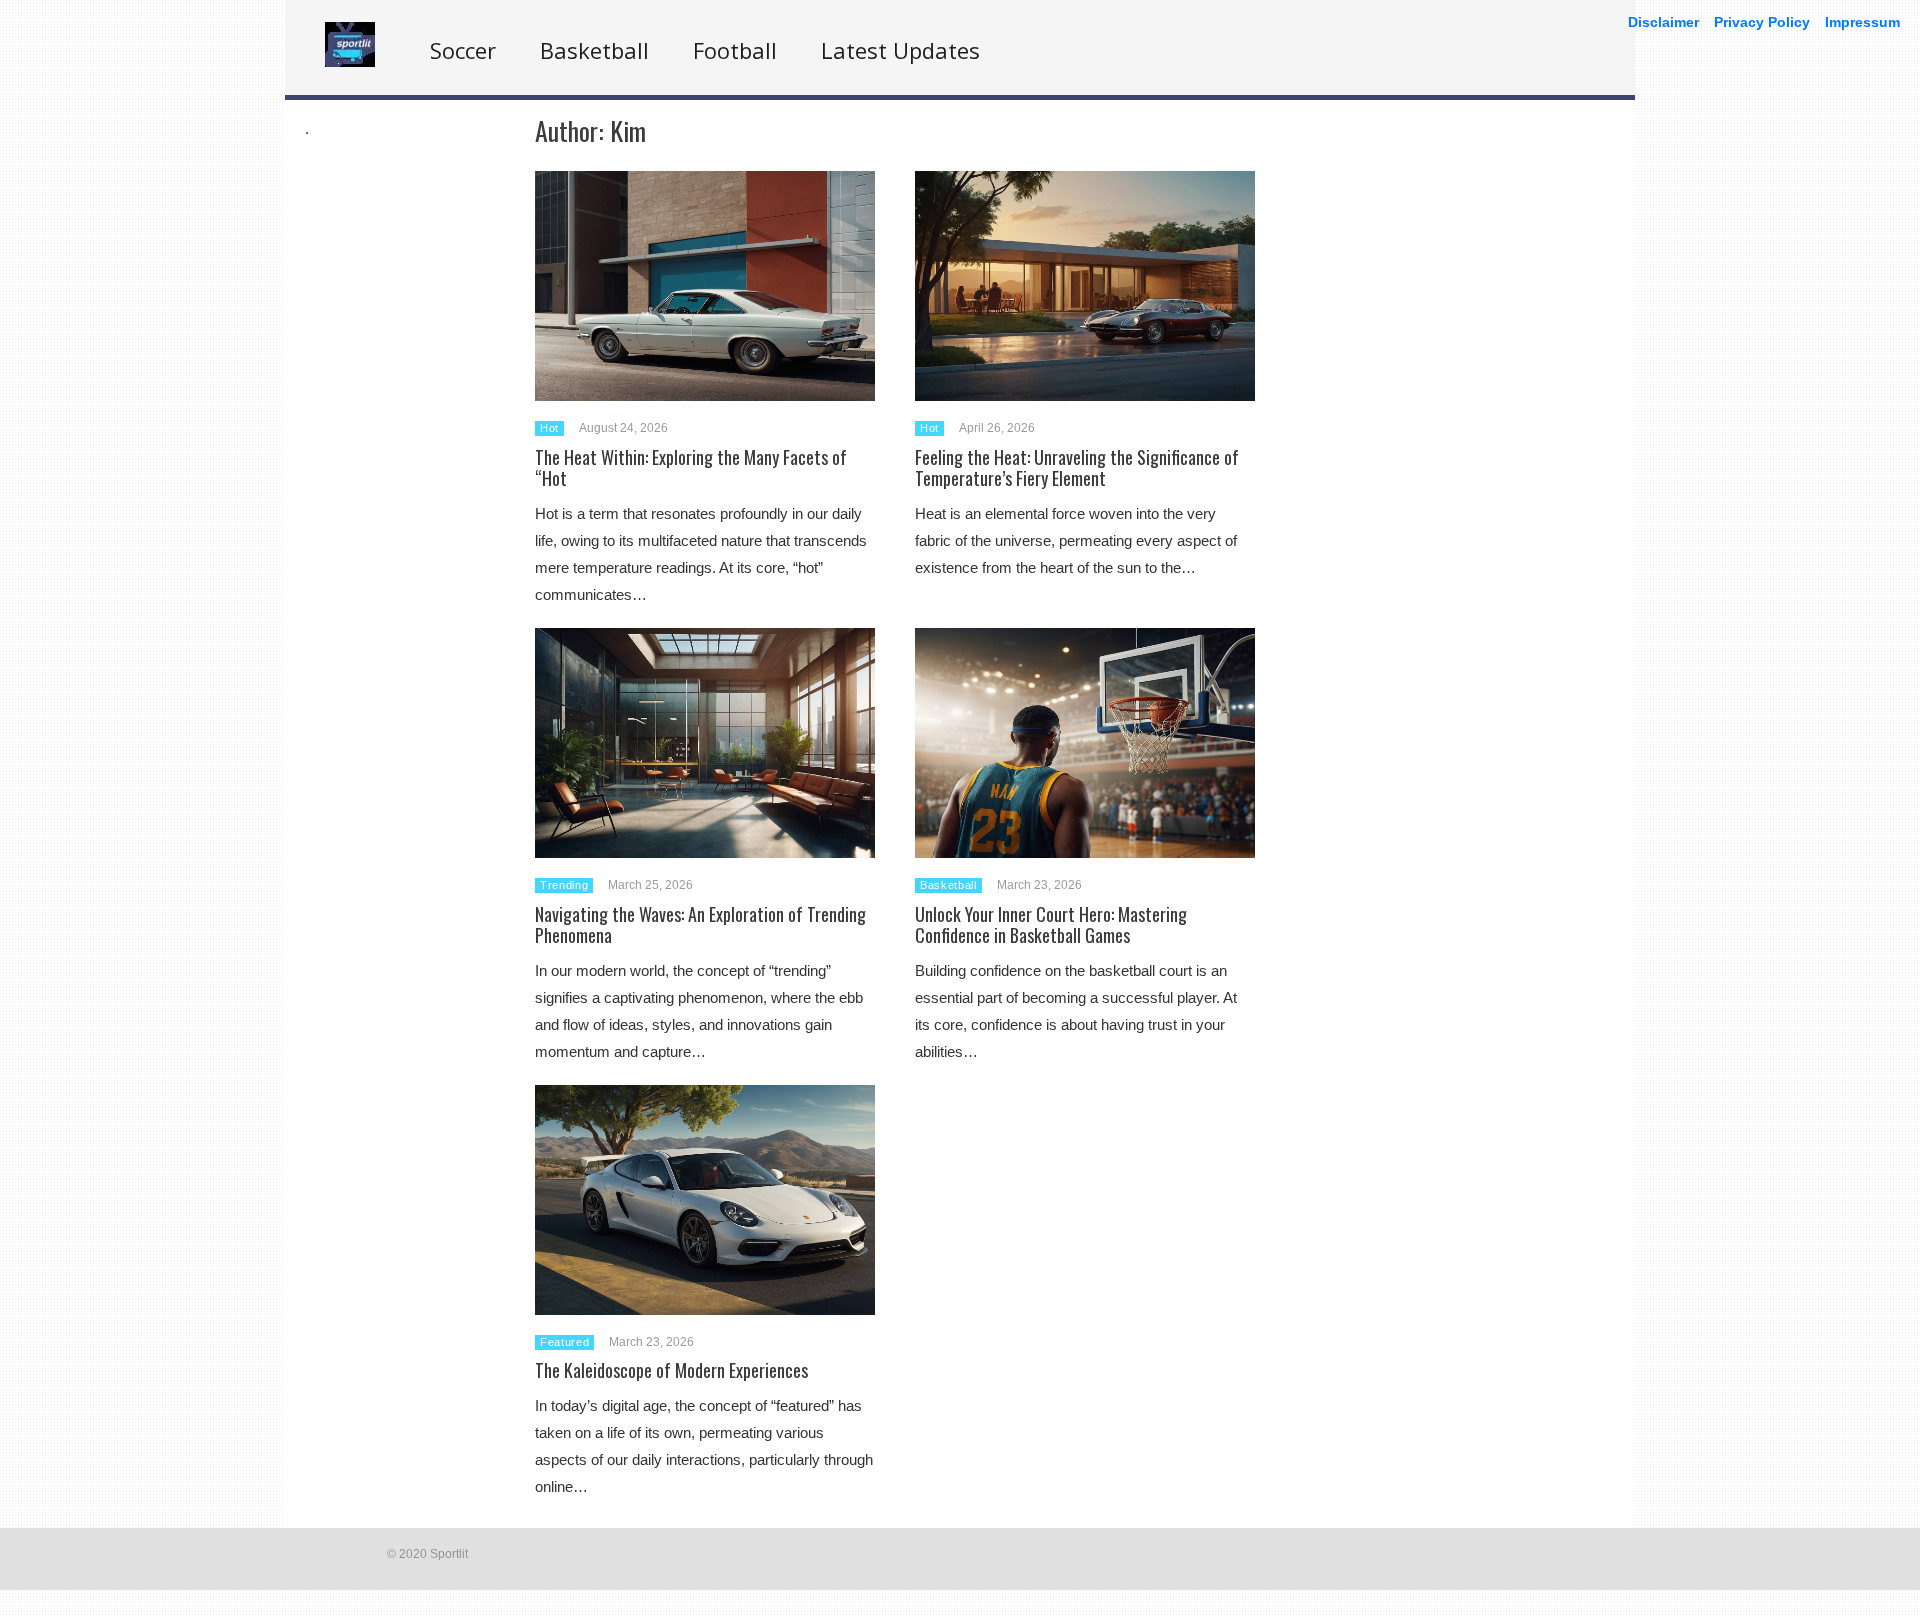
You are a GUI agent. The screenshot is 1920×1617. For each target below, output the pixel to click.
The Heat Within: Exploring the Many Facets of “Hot (691, 468)
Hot (549, 428)
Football (735, 50)
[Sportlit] (350, 61)
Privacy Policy (1762, 22)
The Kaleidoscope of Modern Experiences (671, 1370)
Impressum (1862, 22)
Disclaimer (1663, 22)
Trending (564, 885)
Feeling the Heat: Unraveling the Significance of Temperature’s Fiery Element (1077, 468)
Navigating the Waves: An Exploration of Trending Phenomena (700, 925)
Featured (564, 1342)
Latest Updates (900, 50)
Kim (628, 130)
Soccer (463, 50)
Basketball (594, 50)
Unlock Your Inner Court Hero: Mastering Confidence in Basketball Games (1051, 925)
